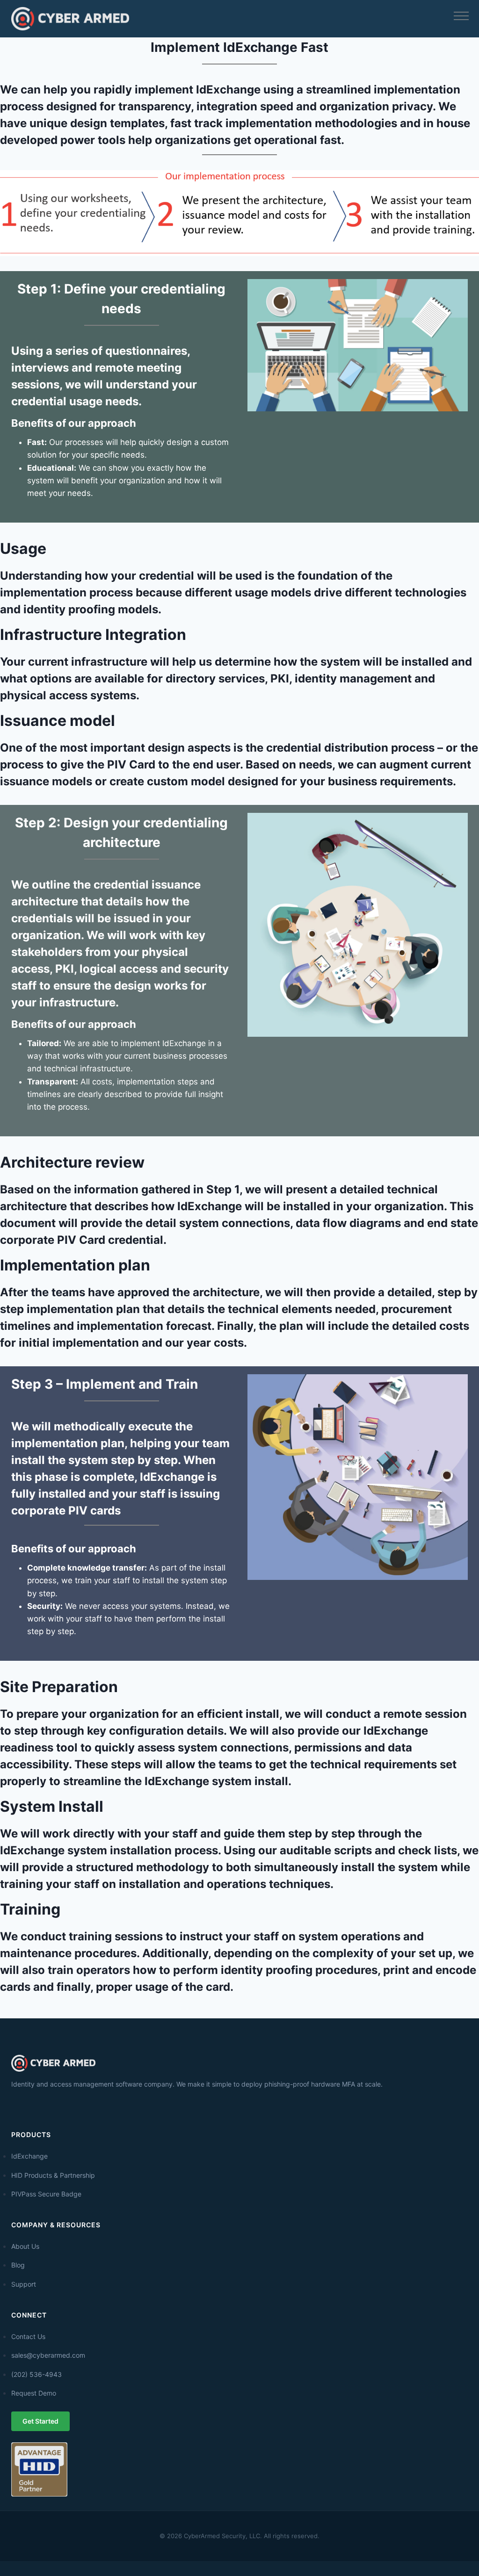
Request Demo (34, 2393)
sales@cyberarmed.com (48, 2355)
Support (24, 2284)
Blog (18, 2265)
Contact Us (28, 2336)
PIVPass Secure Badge (46, 2194)
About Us (25, 2246)
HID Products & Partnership (53, 2175)
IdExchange (29, 2156)
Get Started (40, 2421)
